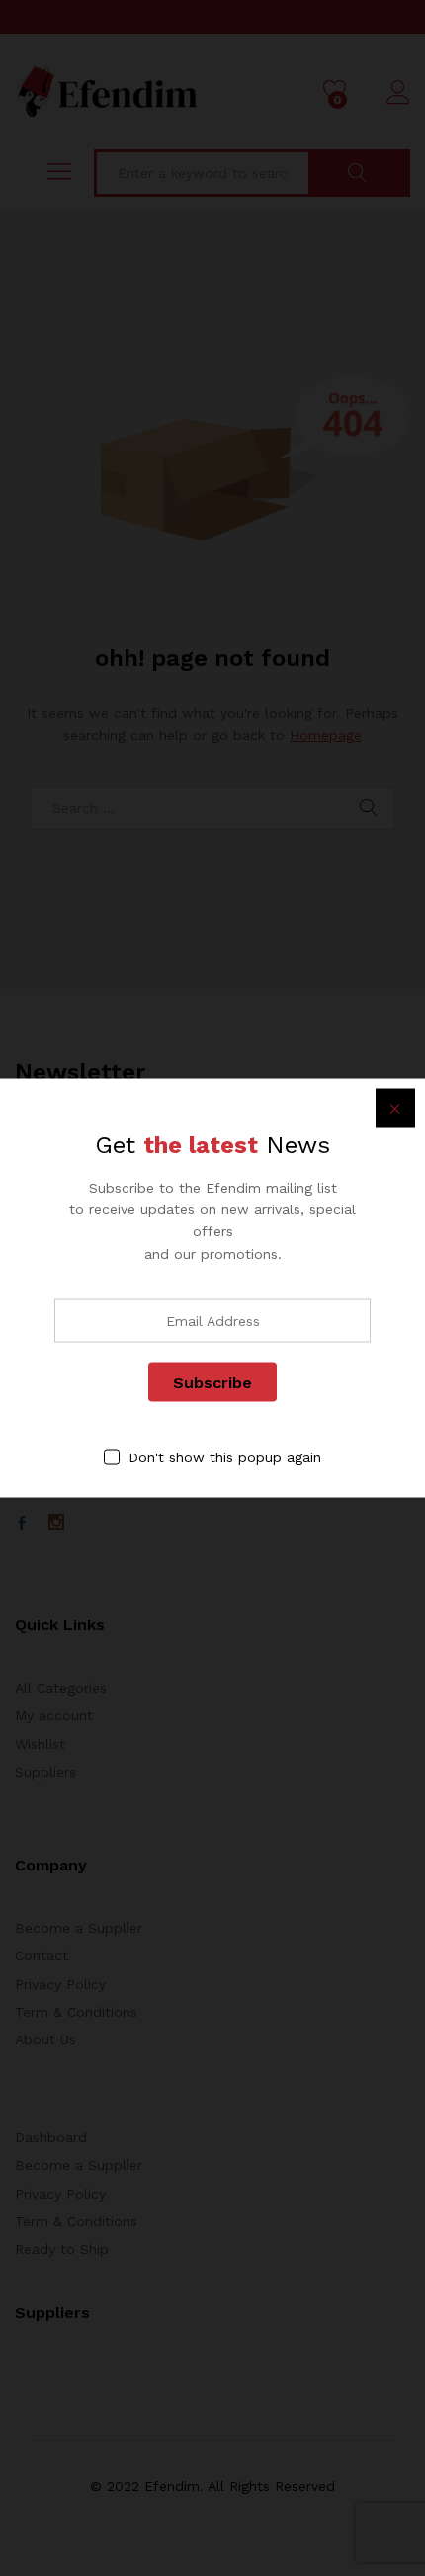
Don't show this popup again (225, 1457)
